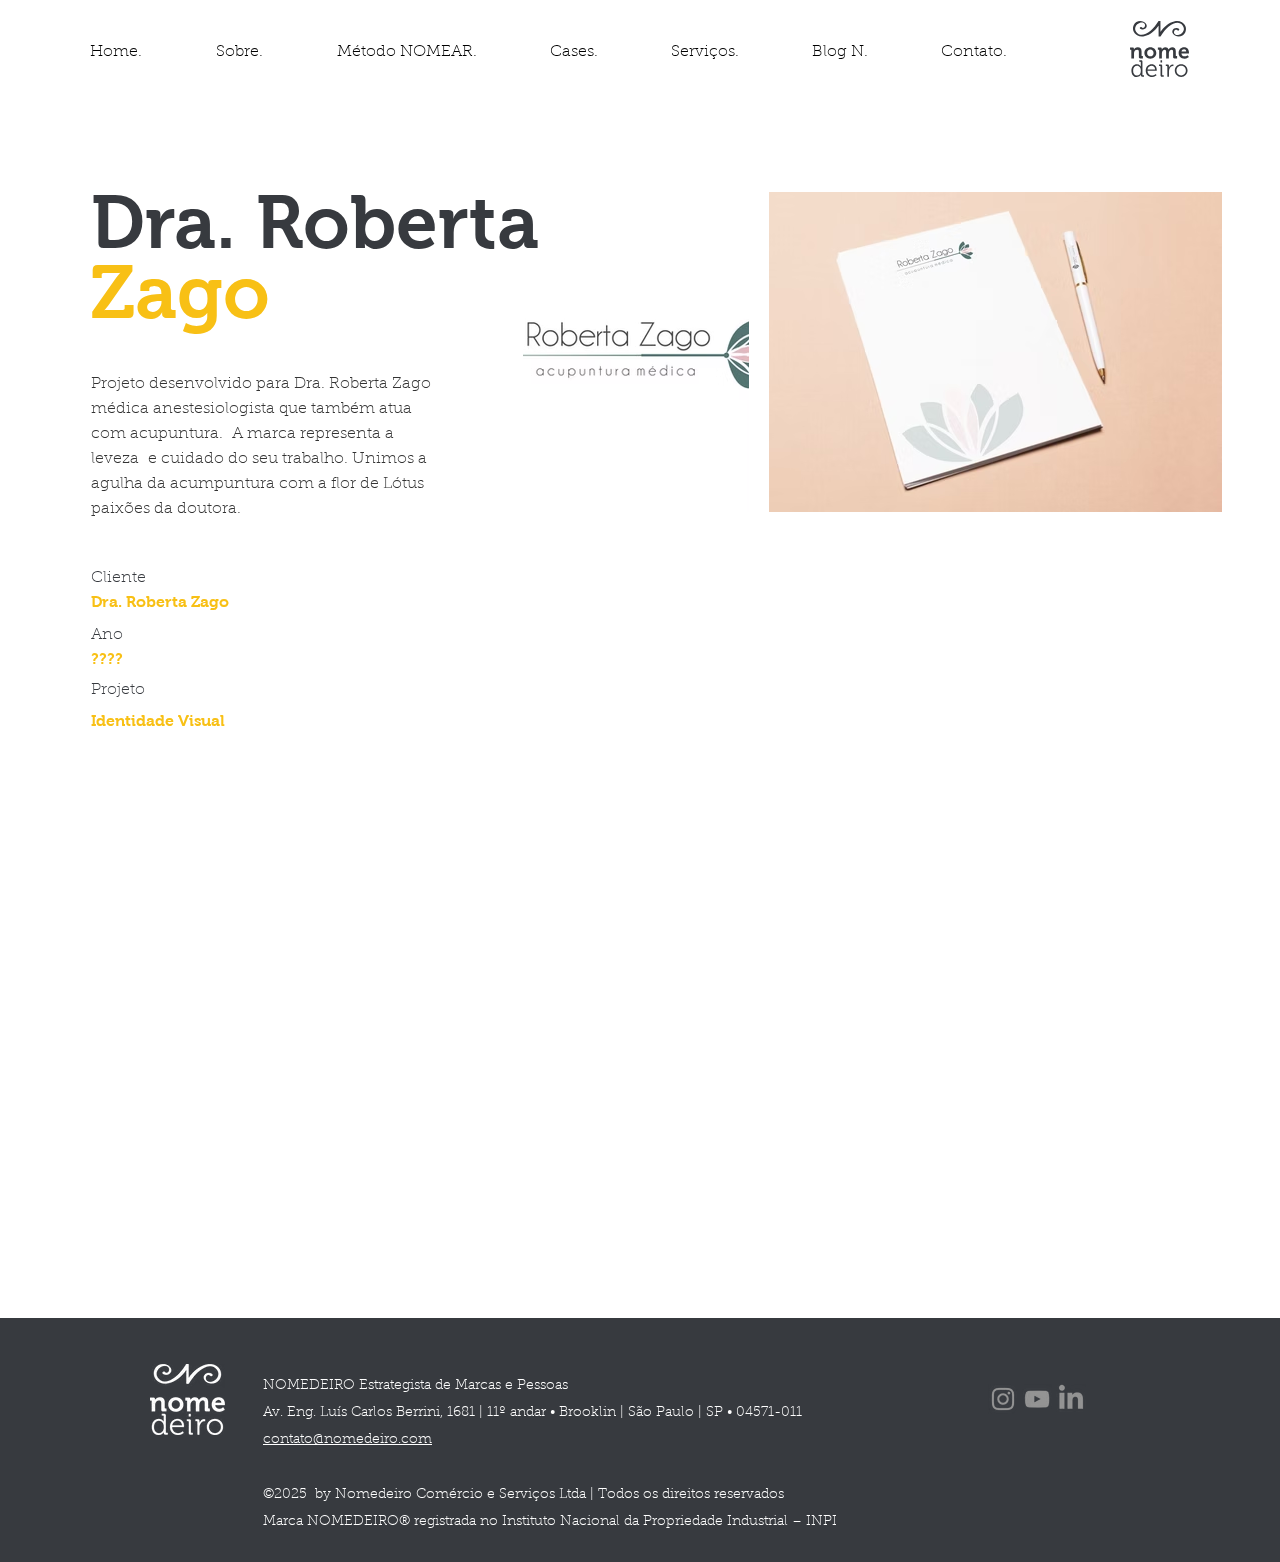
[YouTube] (1037, 1399)
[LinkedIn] (1071, 1399)
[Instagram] (1003, 1399)
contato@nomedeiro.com (347, 1440)
